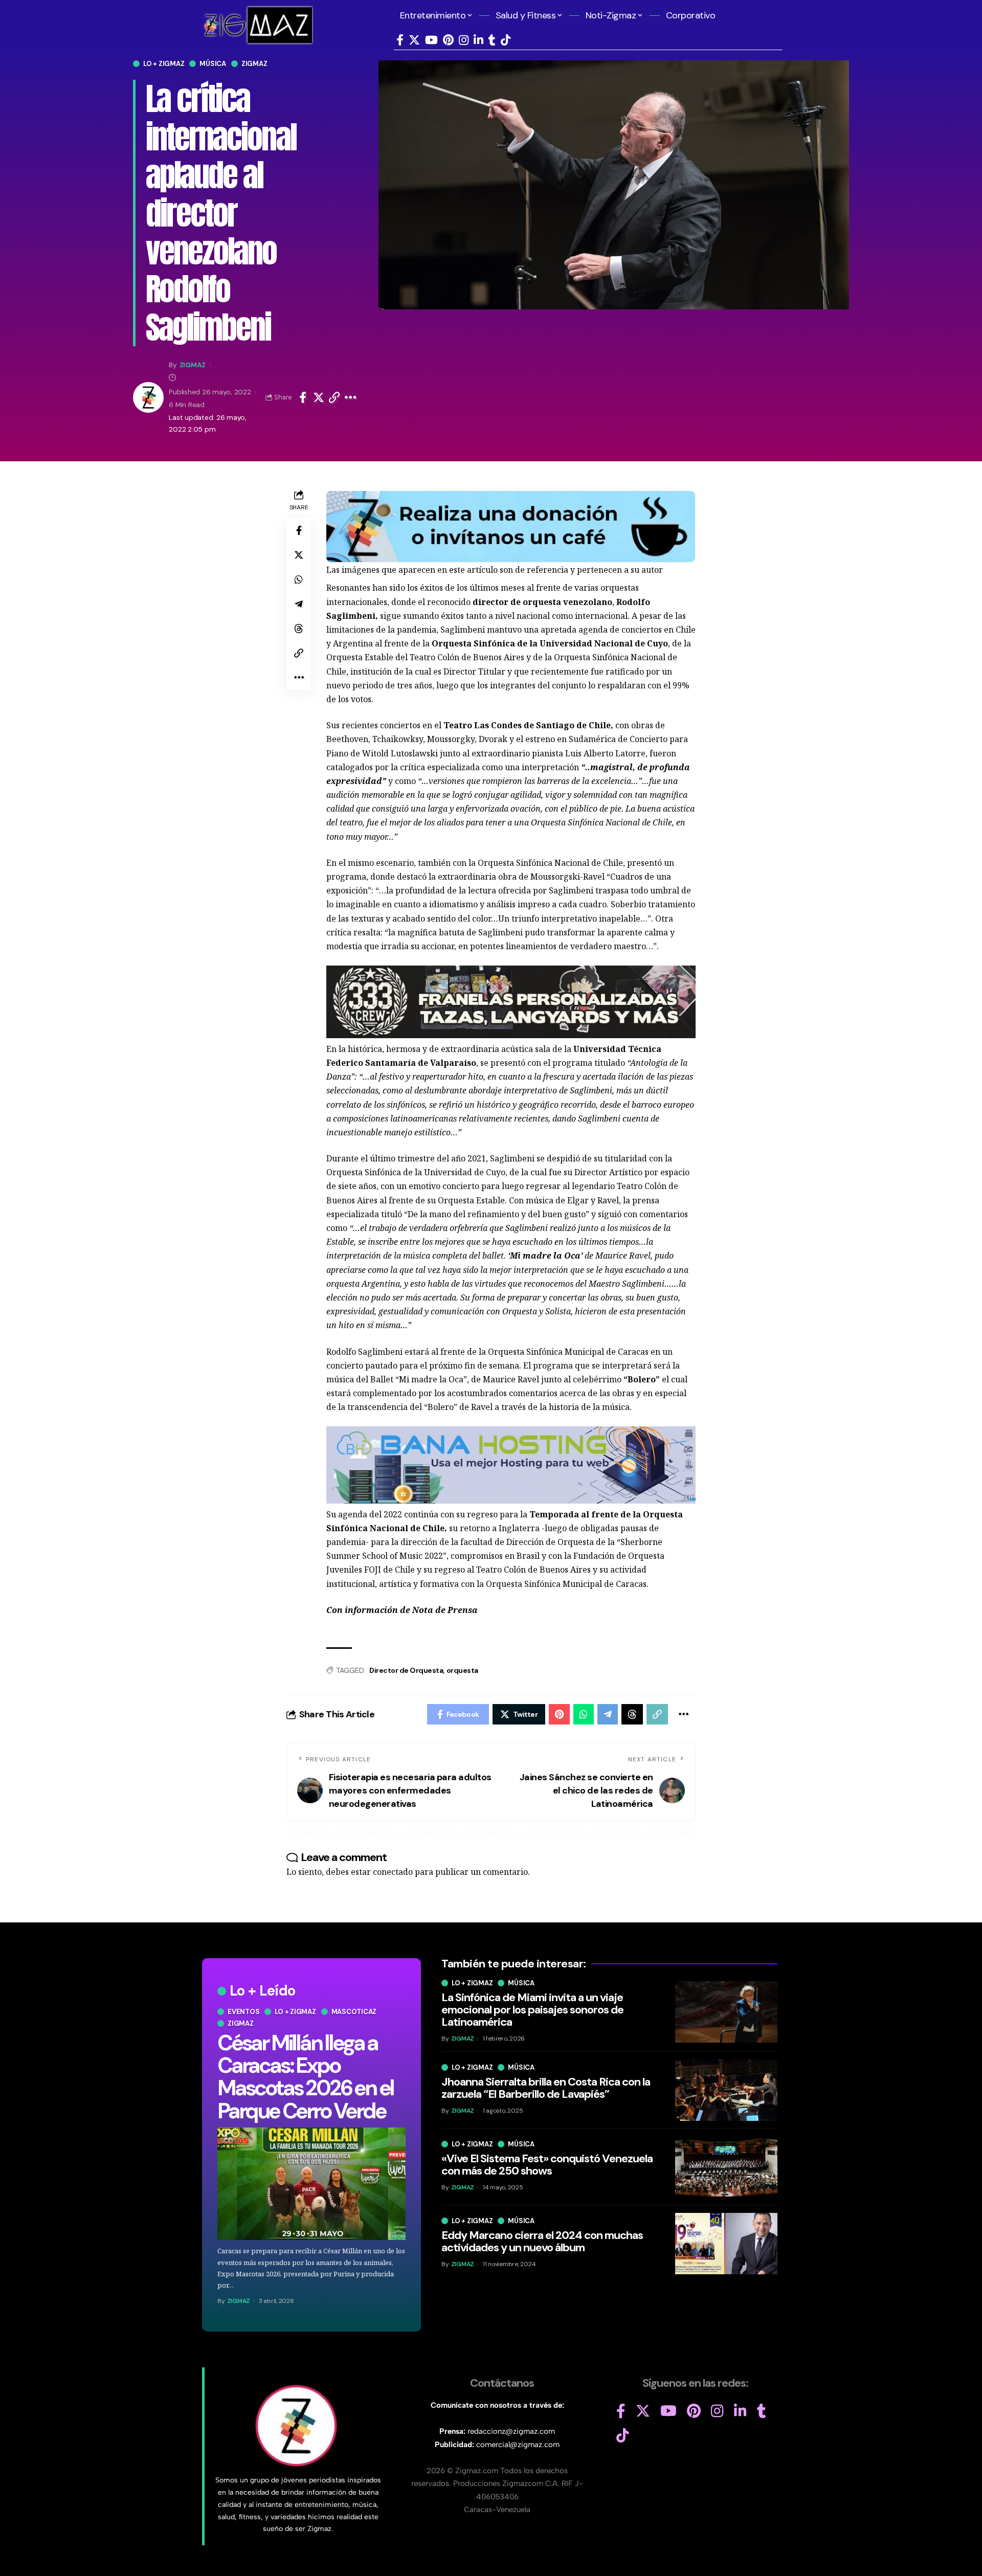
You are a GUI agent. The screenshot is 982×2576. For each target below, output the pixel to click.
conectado (393, 1872)
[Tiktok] (506, 40)
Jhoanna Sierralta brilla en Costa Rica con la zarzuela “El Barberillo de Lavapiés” (546, 2088)
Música (213, 64)
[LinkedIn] (478, 40)
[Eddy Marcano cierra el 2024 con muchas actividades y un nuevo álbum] (726, 2244)
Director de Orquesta (406, 1670)
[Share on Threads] (299, 629)
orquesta (462, 1670)
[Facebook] (400, 40)
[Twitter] (414, 40)
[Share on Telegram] (299, 604)
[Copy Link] (334, 397)
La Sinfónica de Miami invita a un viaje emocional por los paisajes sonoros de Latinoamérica (532, 2010)
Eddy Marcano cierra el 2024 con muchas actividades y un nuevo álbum (542, 2241)
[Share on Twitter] (319, 397)
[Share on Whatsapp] (299, 579)
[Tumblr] (492, 40)
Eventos (243, 2012)
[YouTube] (431, 40)
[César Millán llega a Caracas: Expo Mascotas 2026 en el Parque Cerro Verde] (311, 2184)
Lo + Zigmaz (164, 64)
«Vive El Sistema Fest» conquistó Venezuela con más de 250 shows (547, 2165)
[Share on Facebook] (303, 397)
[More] (351, 397)
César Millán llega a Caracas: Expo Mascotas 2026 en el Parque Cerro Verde (305, 2077)
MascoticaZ (354, 2012)
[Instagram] (464, 40)
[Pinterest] (448, 40)
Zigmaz (254, 64)
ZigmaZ (193, 365)
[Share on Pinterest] (559, 1714)
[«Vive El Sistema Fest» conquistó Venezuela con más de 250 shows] (726, 2167)
